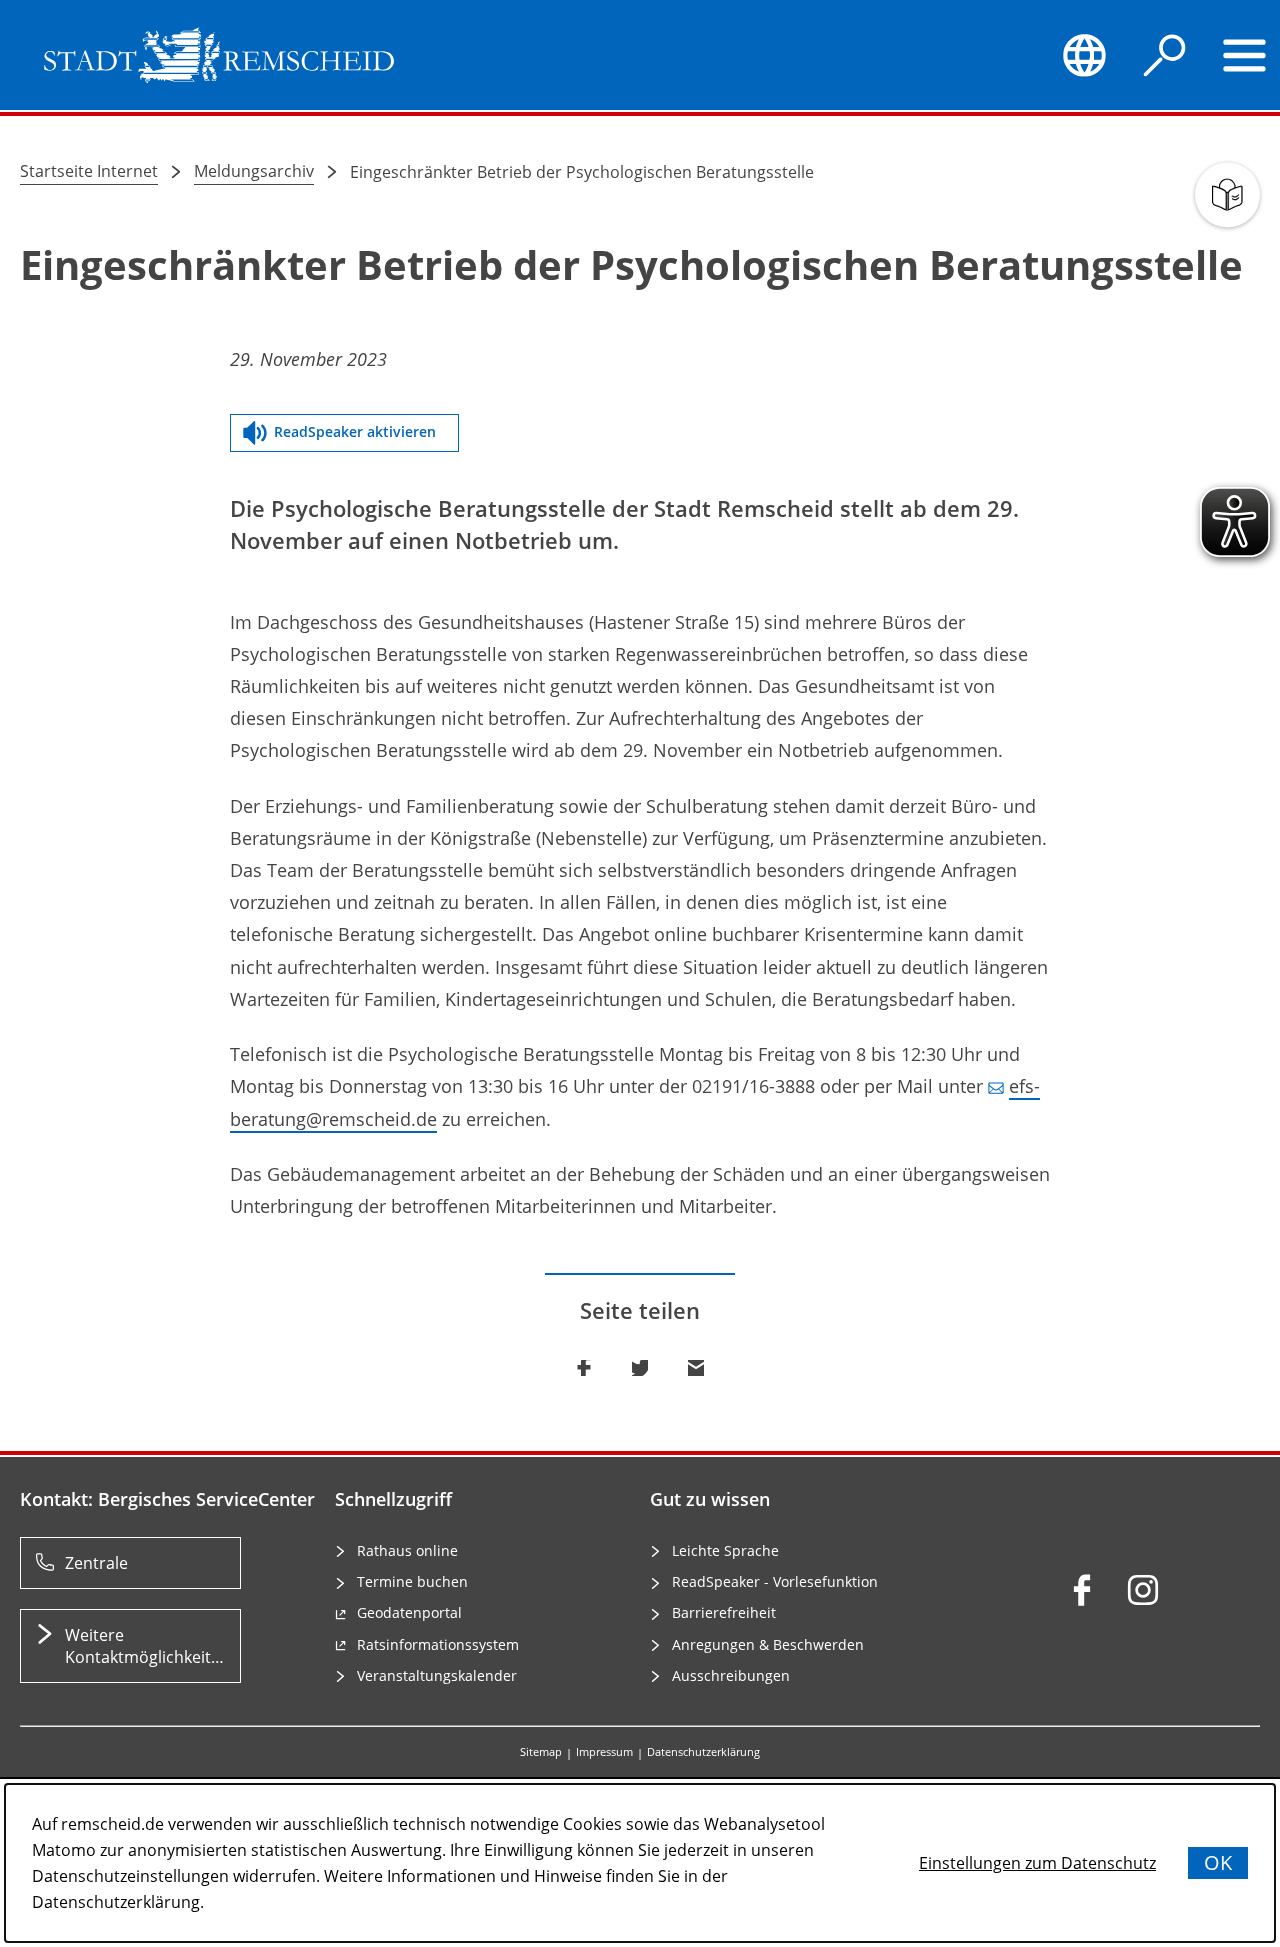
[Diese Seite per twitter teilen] (640, 1368)
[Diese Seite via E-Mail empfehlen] (696, 1368)
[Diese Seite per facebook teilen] (584, 1368)
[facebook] (1082, 1590)
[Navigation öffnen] (1245, 55)
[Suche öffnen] (1165, 55)
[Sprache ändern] (1084, 55)
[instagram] (1143, 1590)
